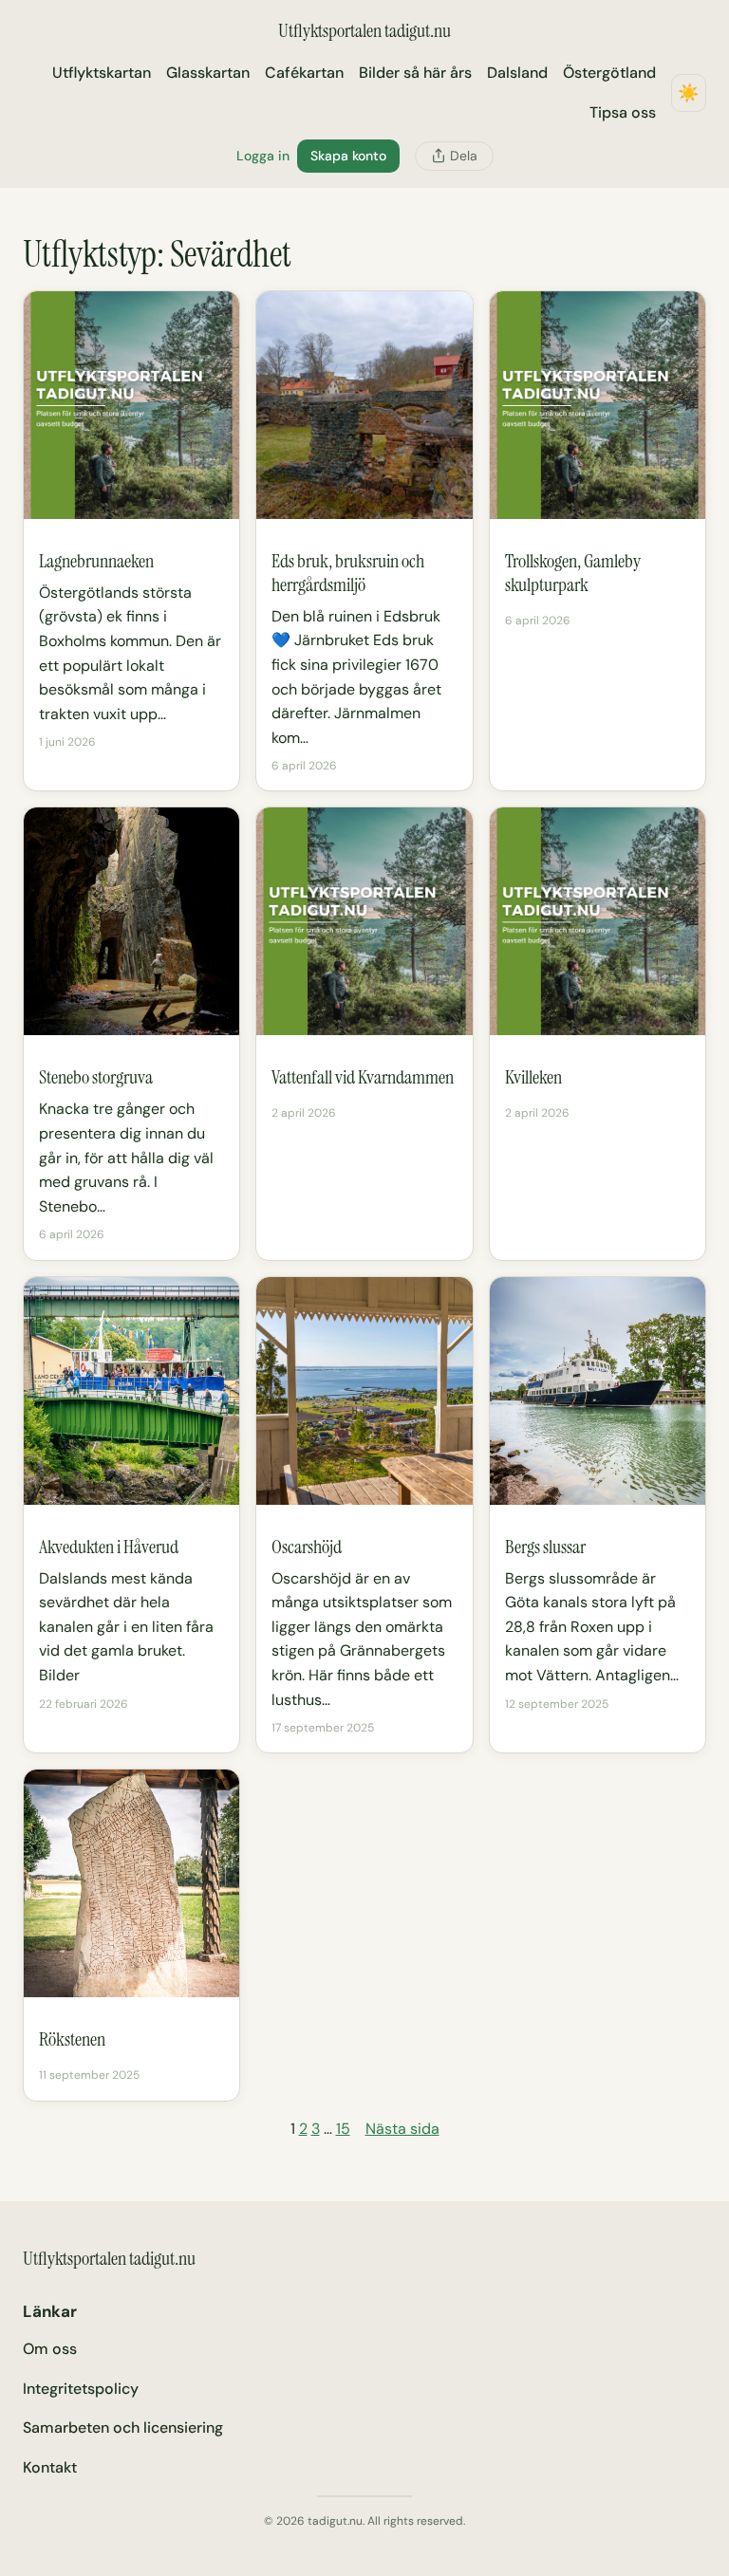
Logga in (263, 156)
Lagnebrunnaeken (96, 561)
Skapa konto (348, 156)
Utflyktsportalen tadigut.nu (364, 30)
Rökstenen (72, 2039)
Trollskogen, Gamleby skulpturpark (573, 573)
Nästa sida (402, 2129)
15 (343, 2129)
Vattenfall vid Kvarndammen (363, 1077)
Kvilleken (533, 1077)
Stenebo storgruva (96, 1077)
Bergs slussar (545, 1547)
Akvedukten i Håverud (109, 1547)
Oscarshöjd (307, 1547)
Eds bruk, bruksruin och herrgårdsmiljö (348, 573)
